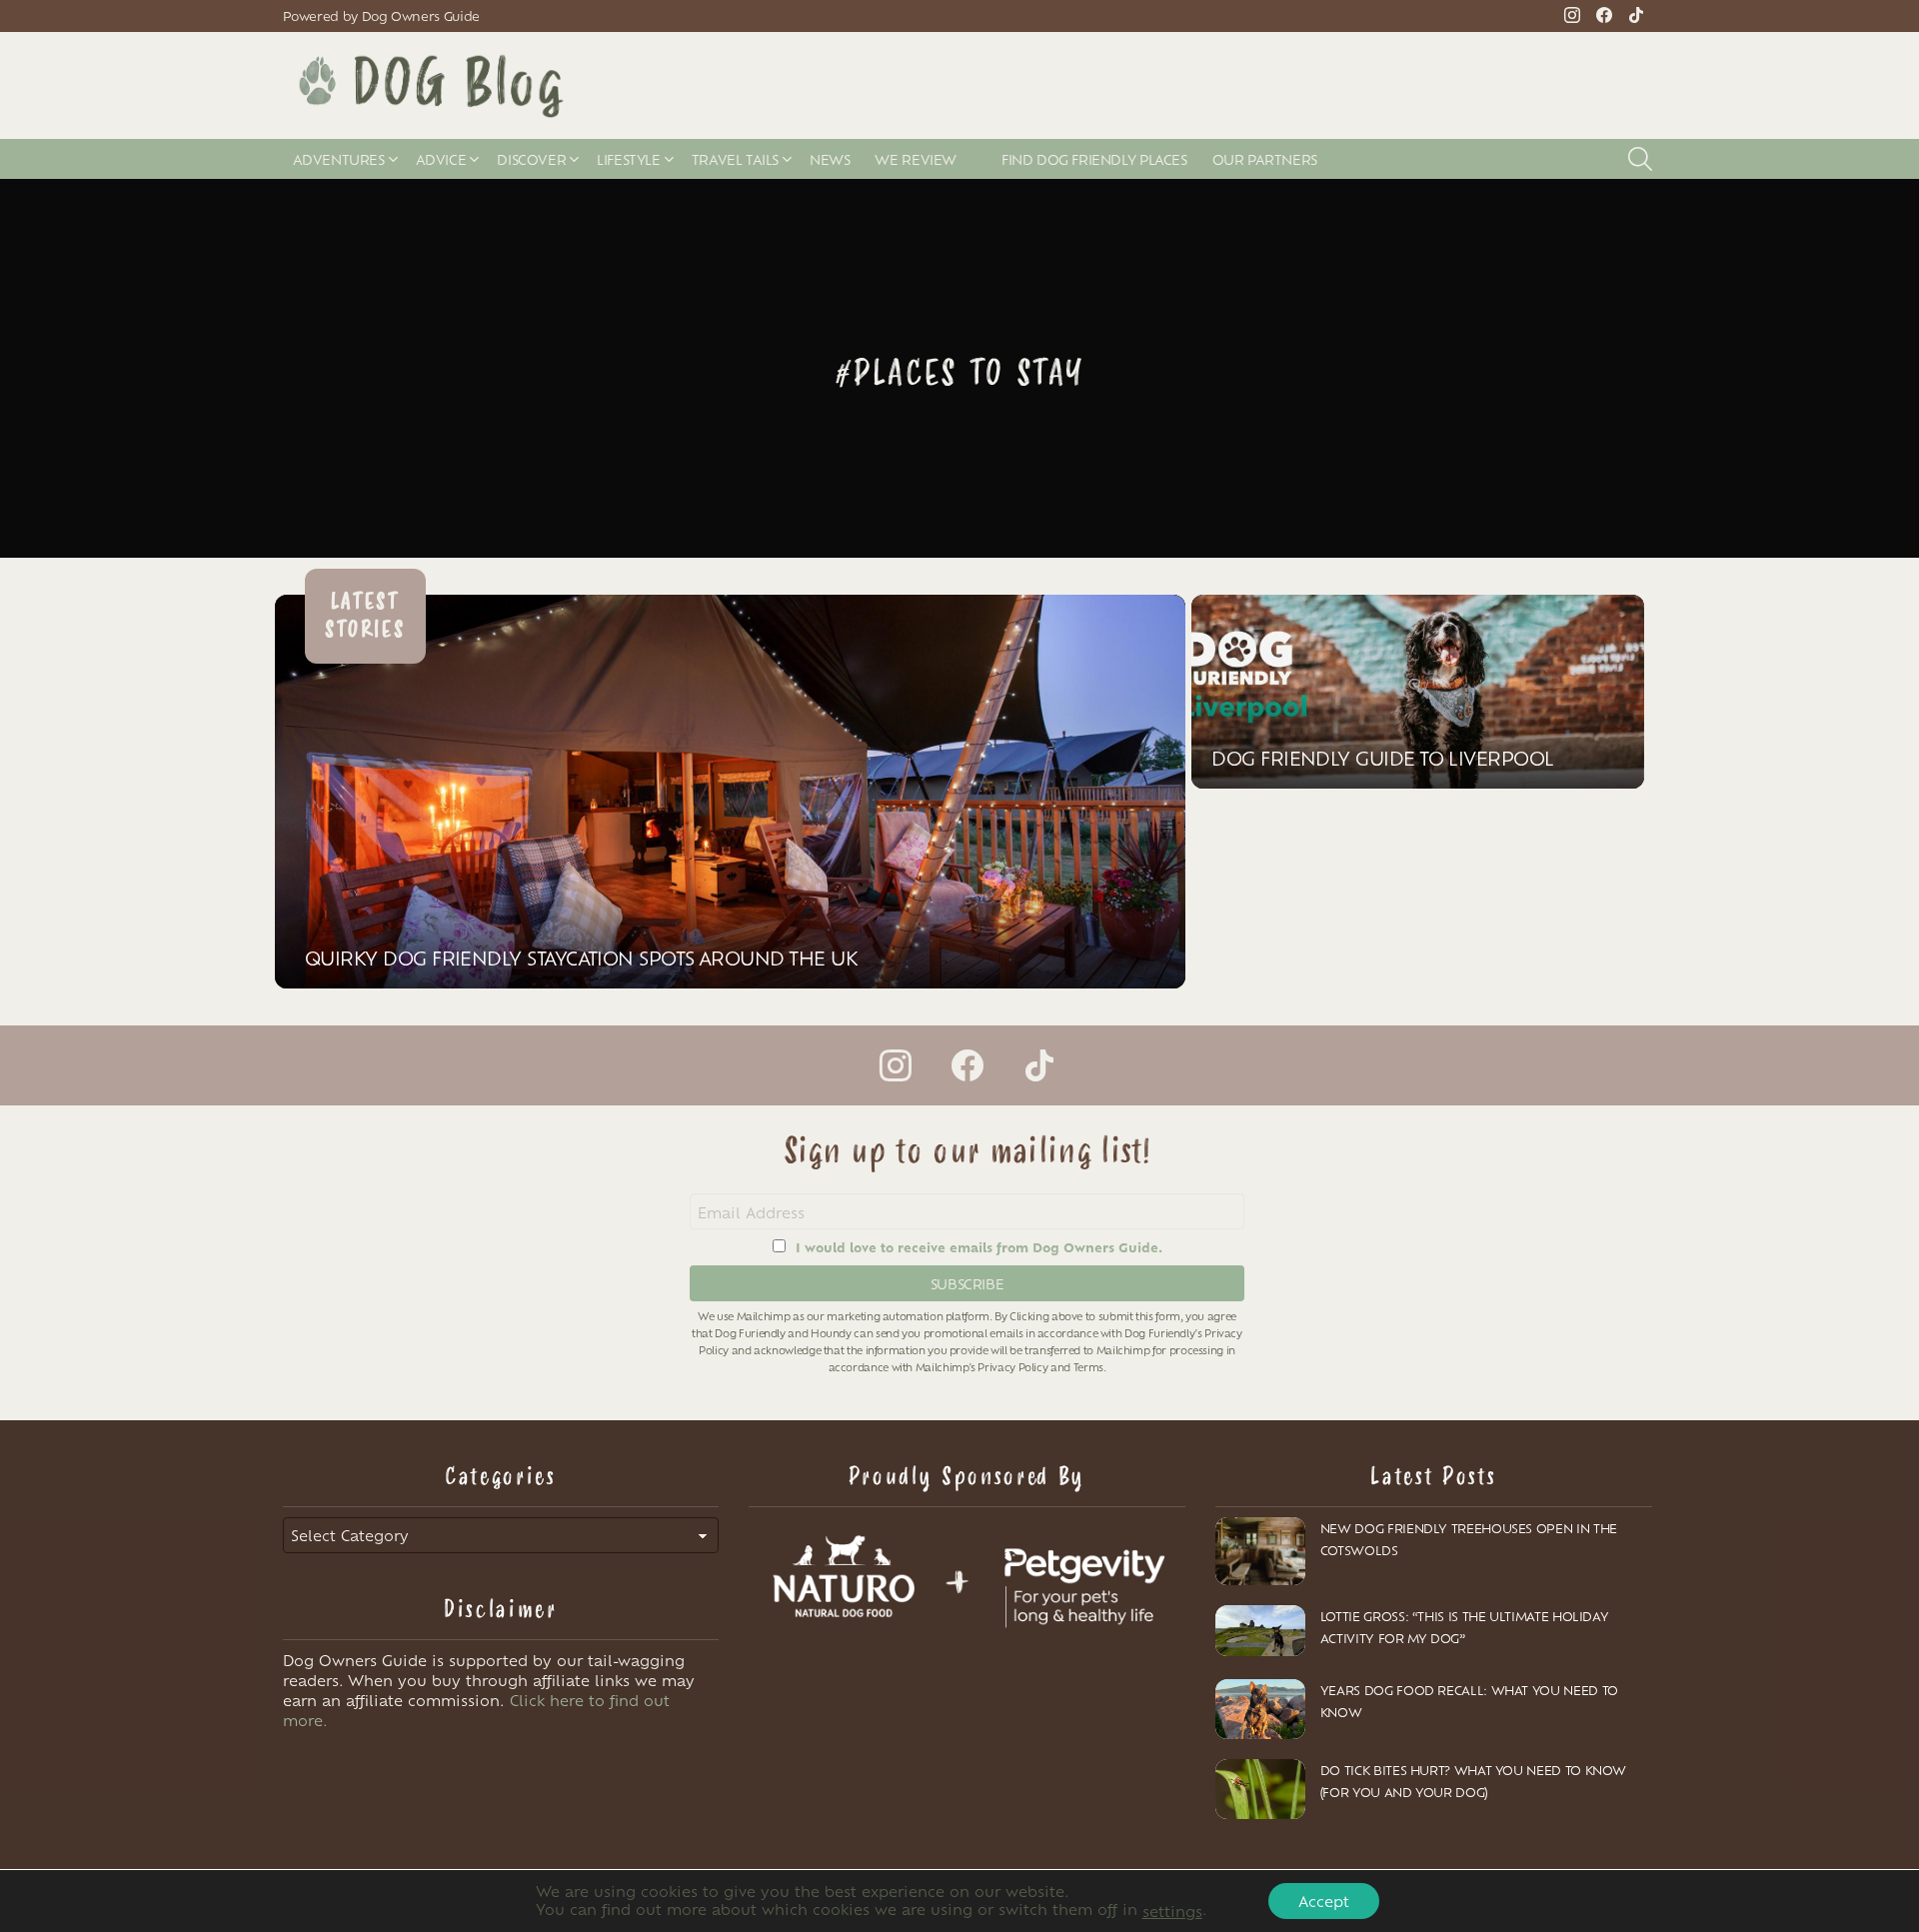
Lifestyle (629, 159)
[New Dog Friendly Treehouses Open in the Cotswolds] (1260, 1551)
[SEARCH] (1640, 159)
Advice (441, 159)
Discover (531, 159)
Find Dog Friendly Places (1094, 159)
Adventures (339, 159)
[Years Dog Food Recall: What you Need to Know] (1260, 1709)
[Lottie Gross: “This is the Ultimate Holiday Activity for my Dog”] (1260, 1631)
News (830, 159)
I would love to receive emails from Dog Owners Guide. (979, 1247)
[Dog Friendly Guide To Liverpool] (1418, 692)
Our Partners (1265, 159)
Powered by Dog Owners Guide (381, 16)
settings (1172, 1911)
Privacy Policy (1012, 1367)
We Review (916, 159)
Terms (1088, 1367)
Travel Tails (735, 159)
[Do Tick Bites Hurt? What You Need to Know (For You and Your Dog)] (1260, 1789)
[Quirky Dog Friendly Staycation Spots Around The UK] (730, 792)
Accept (1324, 1901)
